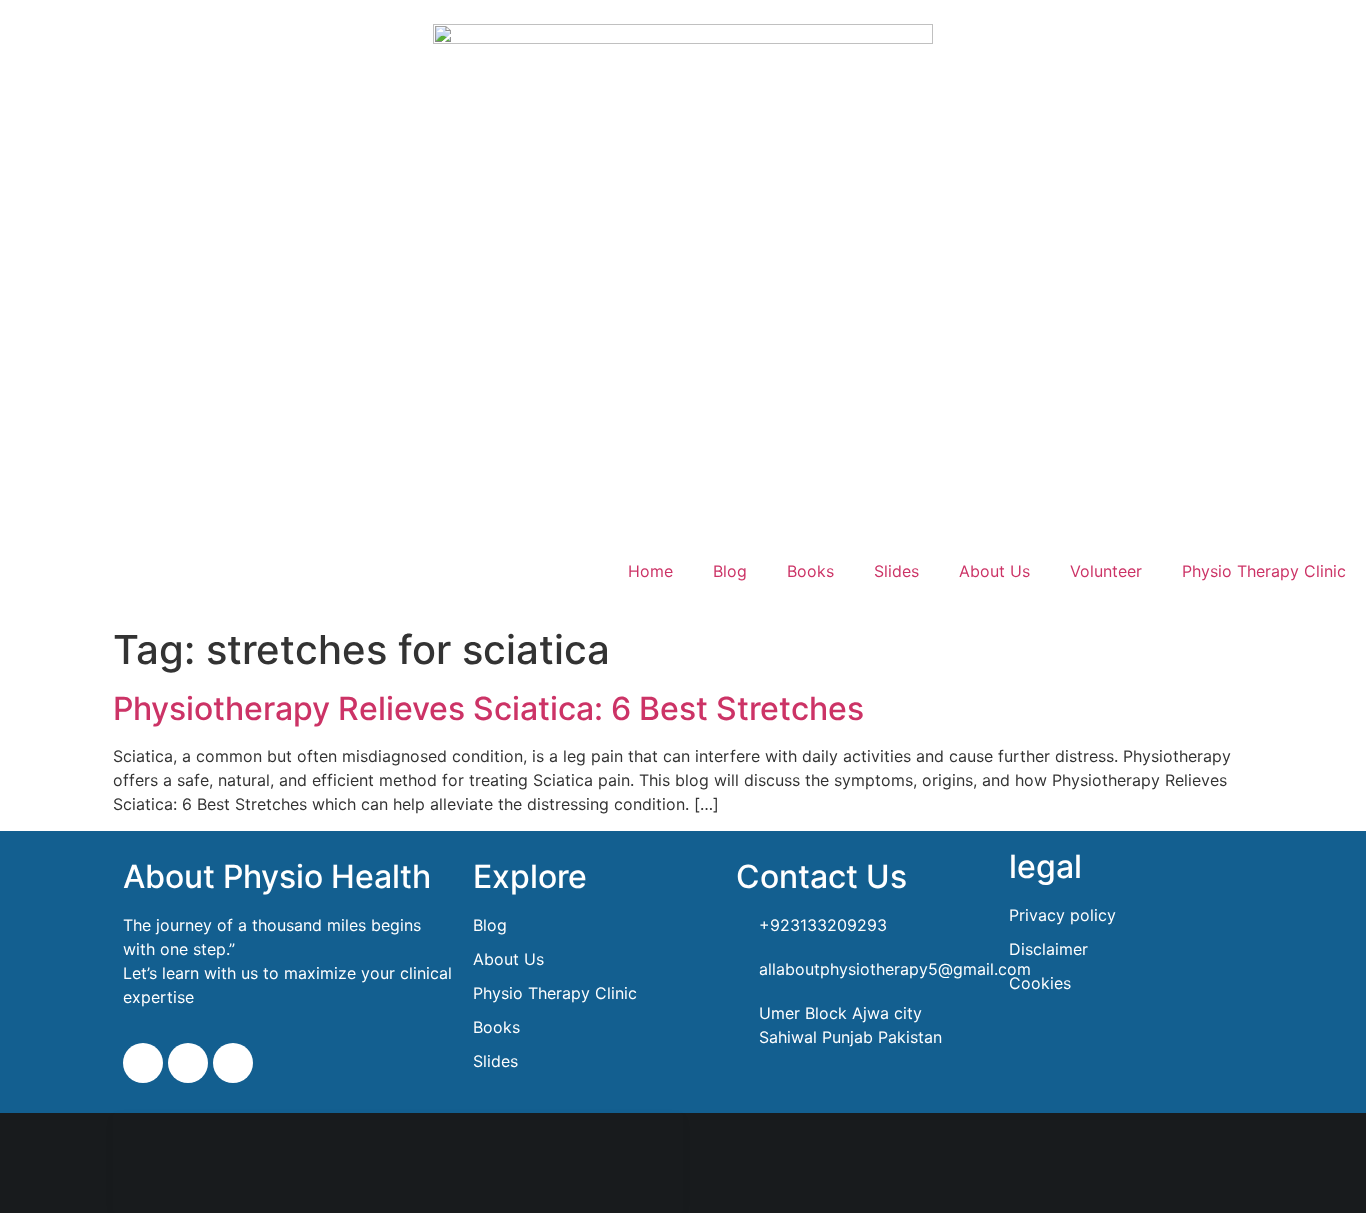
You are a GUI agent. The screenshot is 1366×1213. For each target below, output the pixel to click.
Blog (730, 571)
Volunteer (1106, 571)
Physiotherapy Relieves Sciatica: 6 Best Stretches (488, 708)
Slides (896, 571)
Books (810, 571)
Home (650, 571)
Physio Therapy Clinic (1264, 571)
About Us (994, 571)
